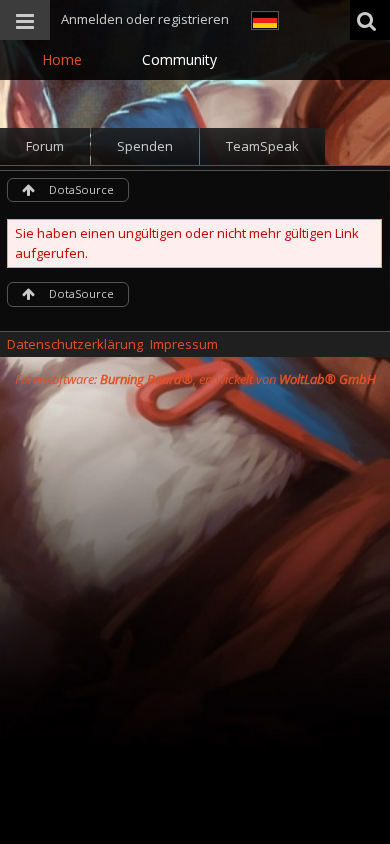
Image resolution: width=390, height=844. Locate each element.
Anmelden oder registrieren (145, 19)
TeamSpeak (262, 146)
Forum (45, 146)
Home (62, 59)
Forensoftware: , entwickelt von (195, 379)
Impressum (184, 344)
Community (179, 59)
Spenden (145, 146)
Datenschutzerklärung (75, 344)
